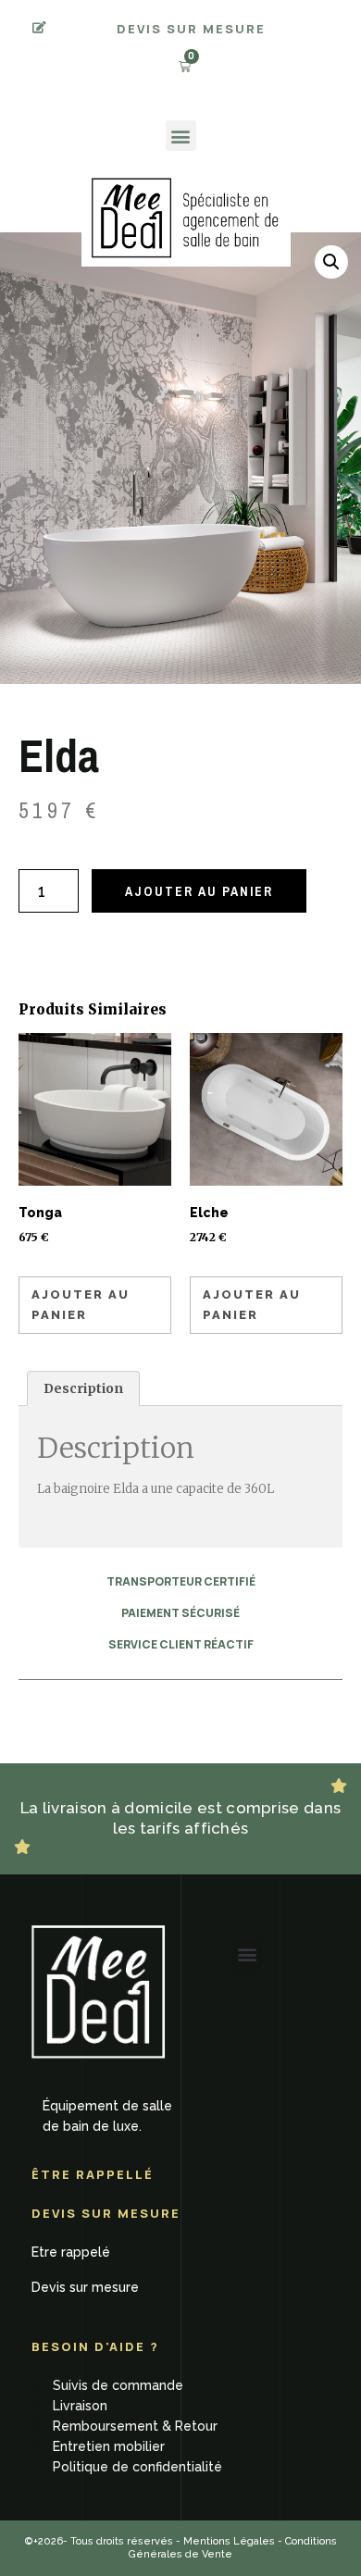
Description (83, 1388)
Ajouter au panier (199, 891)
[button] (181, 136)
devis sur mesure (191, 29)
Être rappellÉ (93, 2174)
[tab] (83, 1388)
